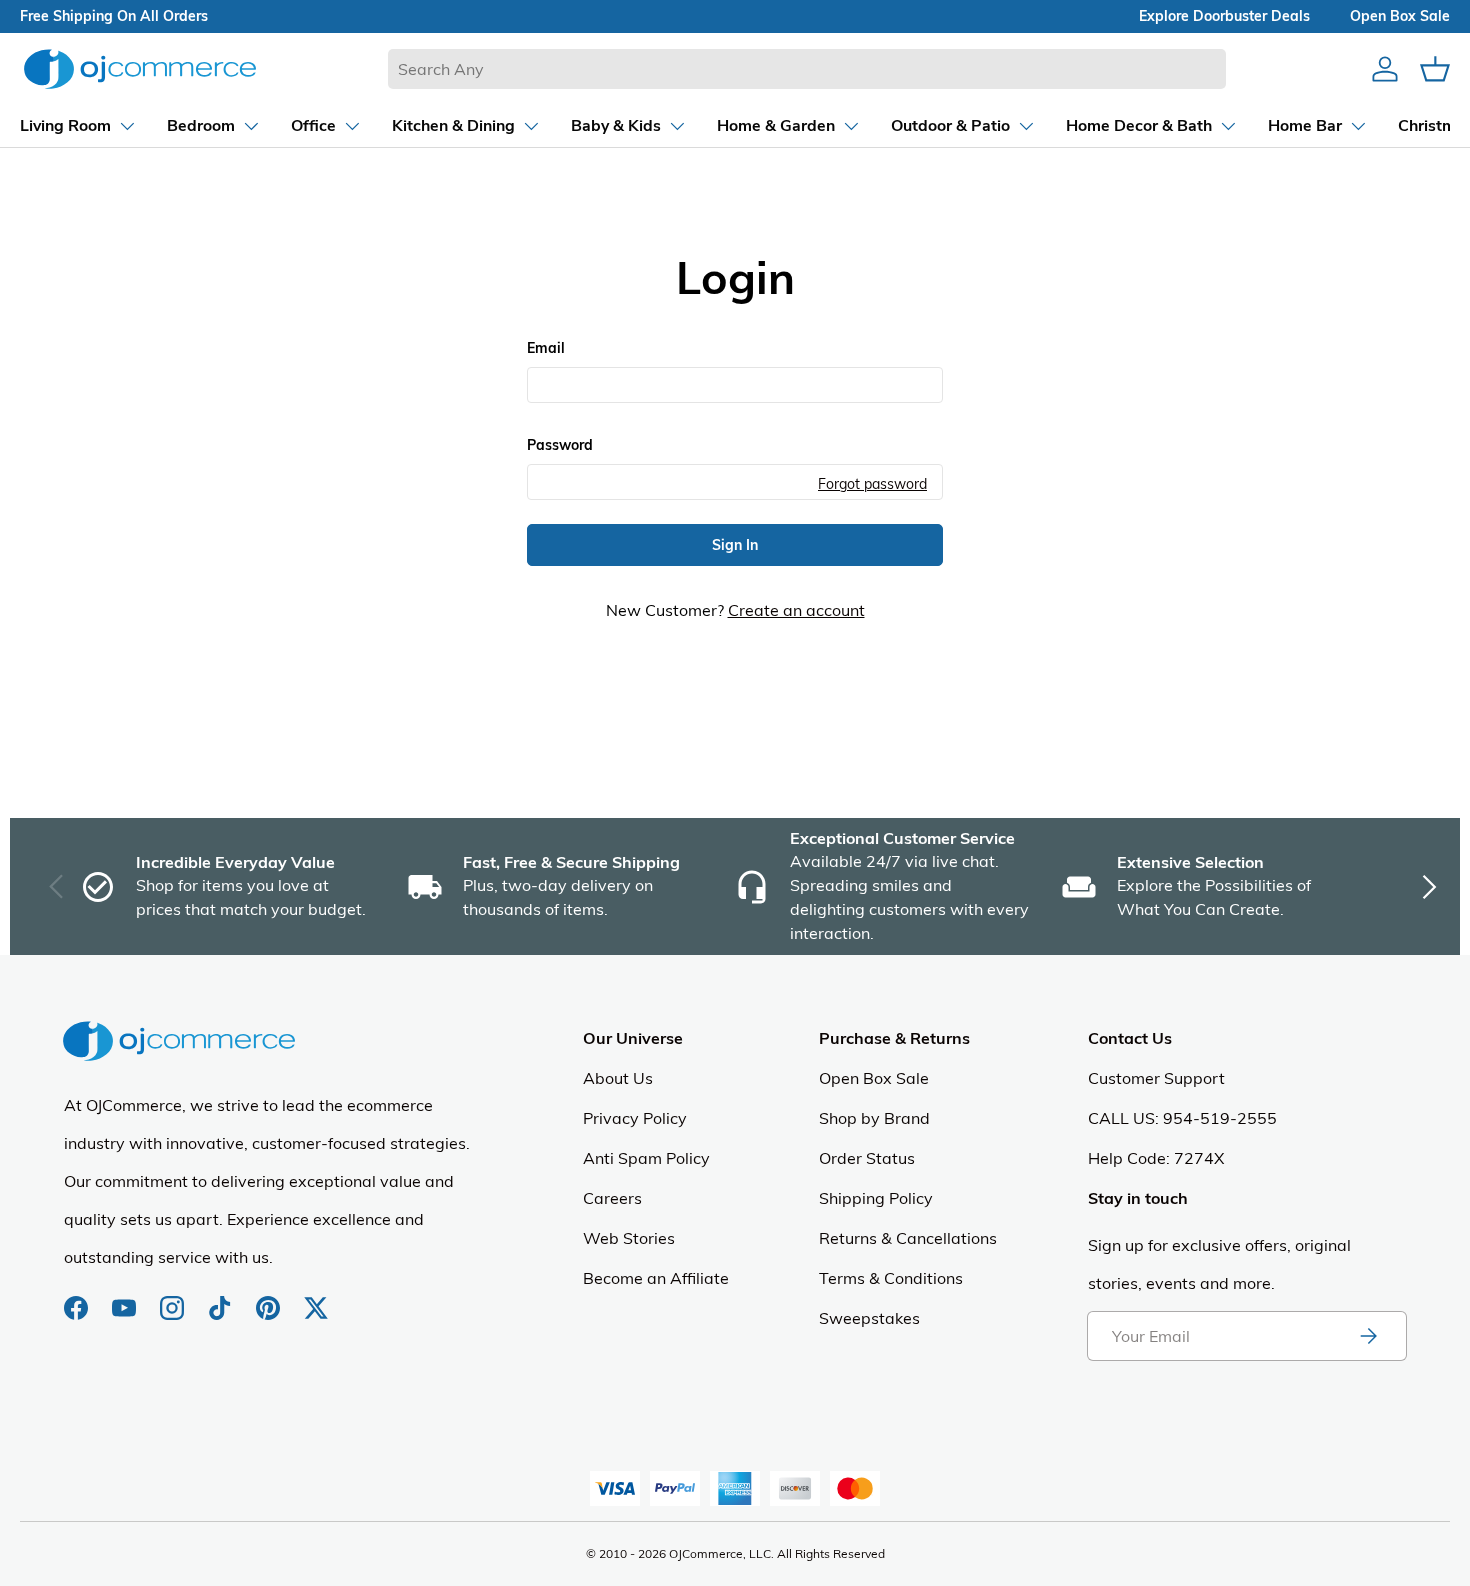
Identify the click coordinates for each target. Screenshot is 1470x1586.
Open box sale (1400, 16)
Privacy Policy (635, 1118)
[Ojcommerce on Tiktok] (222, 1298)
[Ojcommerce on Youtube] (126, 1298)
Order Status (867, 1158)
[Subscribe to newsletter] (1368, 1336)
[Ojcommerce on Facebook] (78, 1298)
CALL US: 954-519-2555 (1182, 1118)
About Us (618, 1078)
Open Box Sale (874, 1078)
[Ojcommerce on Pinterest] (270, 1298)
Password (560, 445)
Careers (612, 1198)
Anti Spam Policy (646, 1158)
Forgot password (872, 483)
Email (546, 348)
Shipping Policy (876, 1198)
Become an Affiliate (656, 1278)
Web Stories (629, 1238)
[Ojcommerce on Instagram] (174, 1298)
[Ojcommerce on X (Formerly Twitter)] (316, 1298)
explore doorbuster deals (1224, 16)
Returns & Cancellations (908, 1238)
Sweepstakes (869, 1318)
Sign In (735, 545)
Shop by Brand (874, 1118)
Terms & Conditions (891, 1278)
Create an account (796, 610)
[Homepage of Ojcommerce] (140, 68)
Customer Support (1156, 1078)
